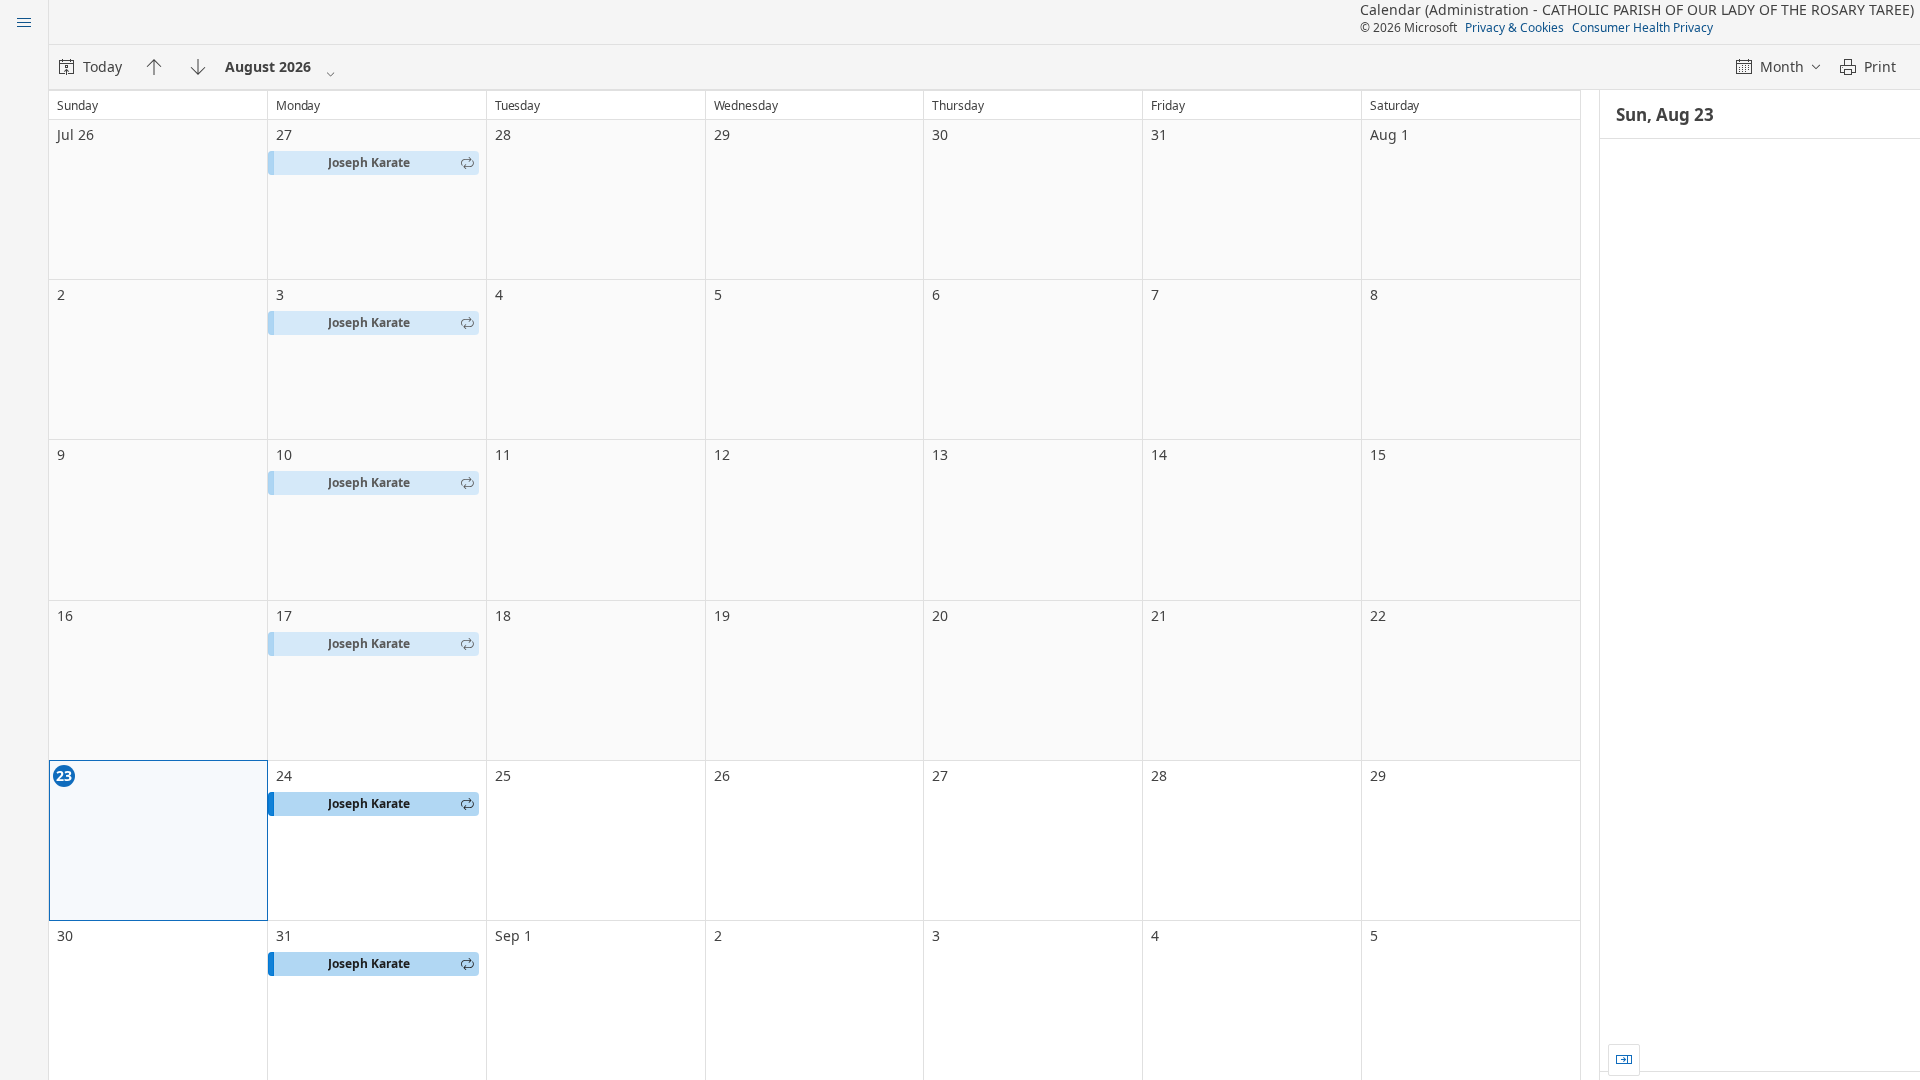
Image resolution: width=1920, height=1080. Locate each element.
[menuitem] (90, 67)
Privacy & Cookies (1514, 27)
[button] (373, 163)
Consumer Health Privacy (1642, 27)
